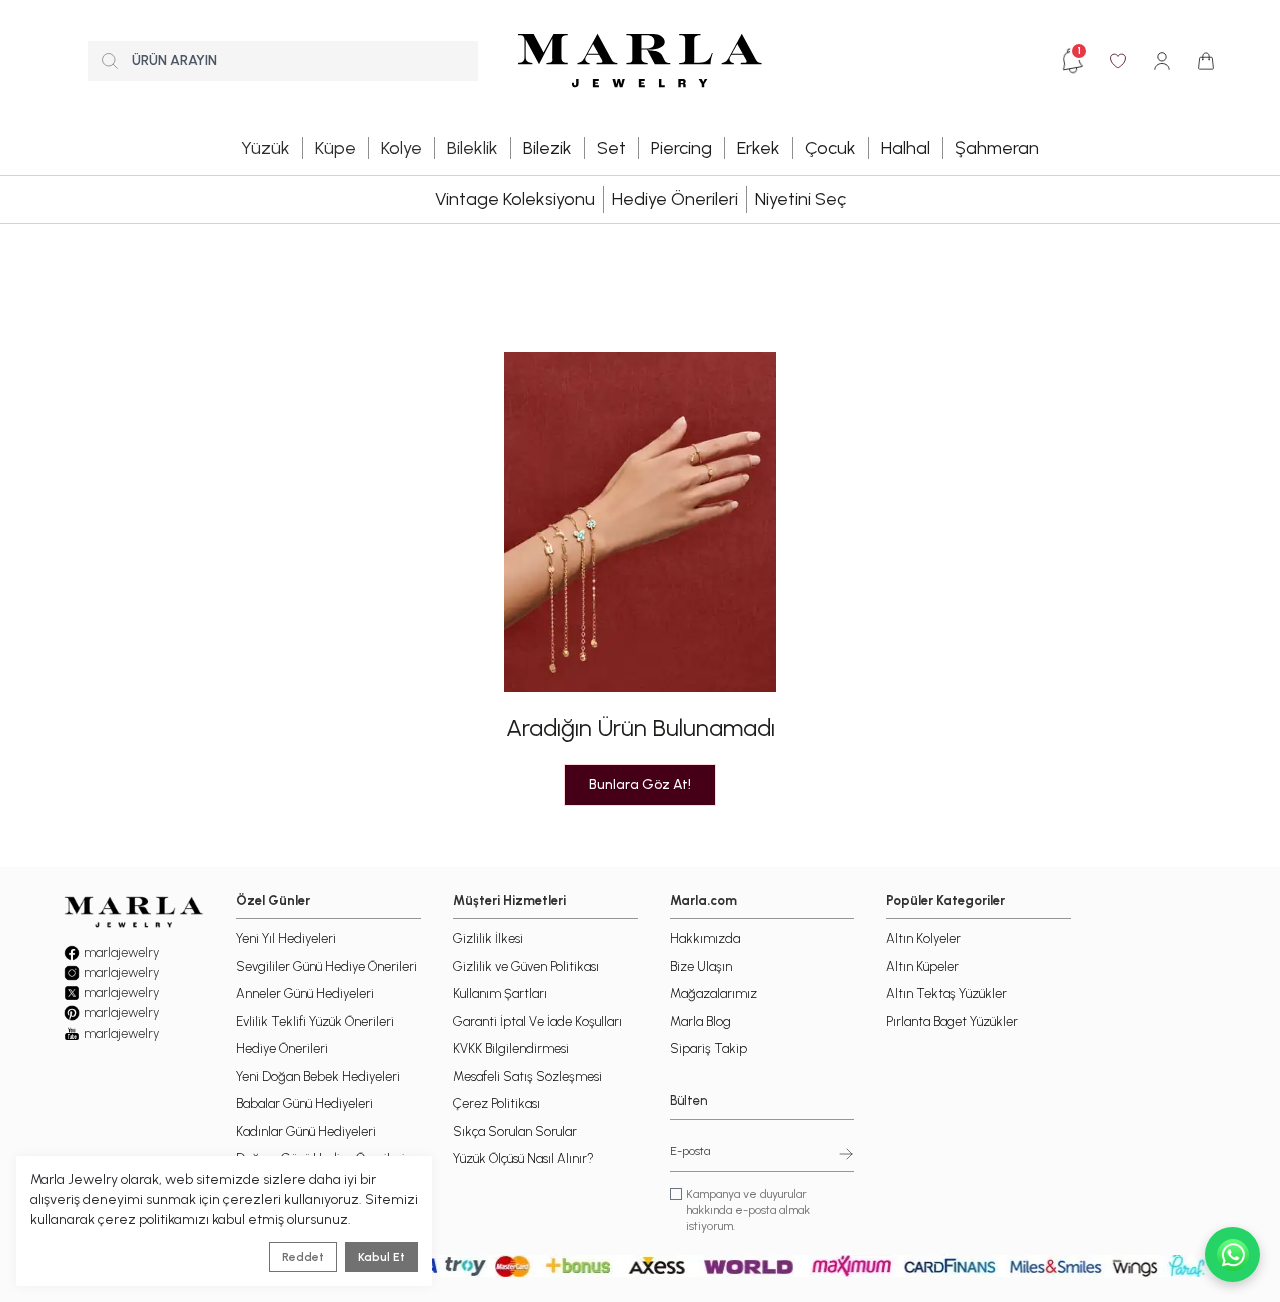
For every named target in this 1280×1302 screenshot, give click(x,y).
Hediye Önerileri (675, 199)
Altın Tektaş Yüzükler (946, 993)
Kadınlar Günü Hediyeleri (306, 1131)
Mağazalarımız (713, 993)
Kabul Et (381, 1257)
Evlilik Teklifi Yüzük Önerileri (315, 1021)
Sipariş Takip (708, 1048)
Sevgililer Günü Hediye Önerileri (326, 966)
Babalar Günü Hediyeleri (304, 1103)
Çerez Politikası (496, 1103)
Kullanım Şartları (500, 993)
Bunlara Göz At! (640, 784)
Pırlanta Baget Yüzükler (952, 1021)
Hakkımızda (705, 938)
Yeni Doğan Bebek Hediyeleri (318, 1076)
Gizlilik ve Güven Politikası (526, 966)
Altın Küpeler (922, 966)
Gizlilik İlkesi (488, 938)
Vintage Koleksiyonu (515, 199)
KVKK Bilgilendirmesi (511, 1048)
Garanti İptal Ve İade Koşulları (537, 1021)
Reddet (303, 1257)
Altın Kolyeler (923, 938)
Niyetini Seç (800, 199)
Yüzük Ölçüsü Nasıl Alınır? (523, 1158)
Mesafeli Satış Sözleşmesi (527, 1076)
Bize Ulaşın (701, 966)
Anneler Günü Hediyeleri (305, 993)
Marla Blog (700, 1021)
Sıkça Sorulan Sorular (515, 1131)
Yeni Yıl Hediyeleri (286, 938)
